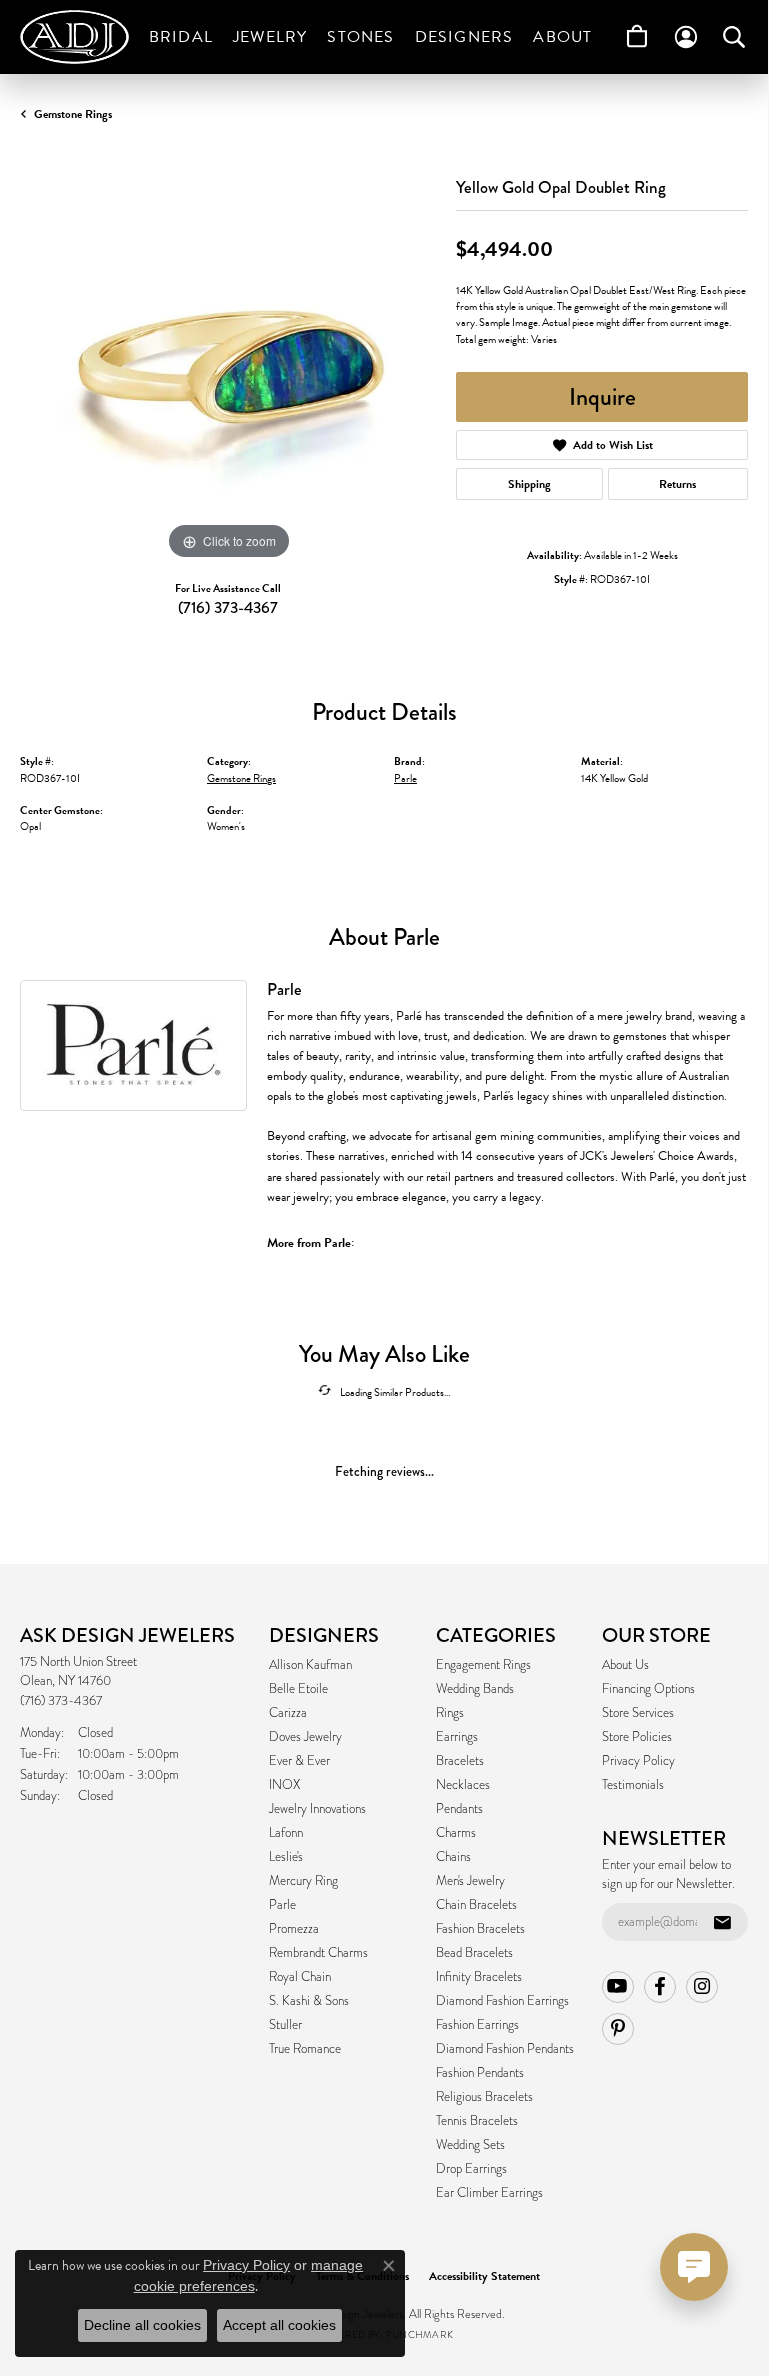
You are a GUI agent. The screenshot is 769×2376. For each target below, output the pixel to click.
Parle (405, 778)
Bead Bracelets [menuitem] (474, 1953)
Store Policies (637, 1737)
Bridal (181, 37)
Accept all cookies (279, 2325)
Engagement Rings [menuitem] (483, 1665)
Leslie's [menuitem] (286, 1857)
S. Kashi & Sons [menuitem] (309, 2001)
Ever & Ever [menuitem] (299, 1761)
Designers (464, 37)
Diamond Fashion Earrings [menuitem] (502, 2001)
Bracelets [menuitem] (460, 1761)
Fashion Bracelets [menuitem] (480, 1929)
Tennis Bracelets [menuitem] (477, 2121)
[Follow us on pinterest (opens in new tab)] (618, 2029)
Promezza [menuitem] (294, 1929)
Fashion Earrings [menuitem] (477, 2025)
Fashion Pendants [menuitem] (480, 2073)
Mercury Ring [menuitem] (303, 1881)
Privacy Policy (638, 1761)
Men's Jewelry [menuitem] (470, 1881)
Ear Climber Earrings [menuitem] (489, 2193)
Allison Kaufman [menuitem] (310, 1665)
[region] (228, 357)
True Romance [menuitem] (305, 2049)
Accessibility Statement (484, 2276)
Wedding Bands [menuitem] (475, 1689)
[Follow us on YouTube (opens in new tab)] (618, 1987)
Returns (677, 484)
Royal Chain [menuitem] (300, 1977)
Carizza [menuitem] (288, 1713)
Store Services (638, 1713)
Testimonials (633, 1785)
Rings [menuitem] (450, 1713)
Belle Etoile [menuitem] (298, 1689)
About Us (625, 1665)
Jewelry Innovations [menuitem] (317, 1809)
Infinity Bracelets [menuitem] (479, 1977)
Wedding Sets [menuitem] (470, 2145)
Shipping (529, 484)
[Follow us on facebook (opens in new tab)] (660, 1987)
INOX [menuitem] (284, 1785)
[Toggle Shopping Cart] (637, 37)
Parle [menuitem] (282, 1905)
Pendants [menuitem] (459, 1809)
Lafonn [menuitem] (286, 1833)
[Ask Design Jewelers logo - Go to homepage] (79, 37)
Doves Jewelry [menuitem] (305, 1737)
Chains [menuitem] (453, 1857)
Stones (360, 37)
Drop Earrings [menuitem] (471, 2169)
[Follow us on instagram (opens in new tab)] (702, 1987)
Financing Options (648, 1689)
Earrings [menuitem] (457, 1737)
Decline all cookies (142, 2325)
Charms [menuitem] (456, 1833)
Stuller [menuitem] (285, 2025)
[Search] (734, 37)
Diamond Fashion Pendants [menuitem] (505, 2049)
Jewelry (270, 37)
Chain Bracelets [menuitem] (476, 1905)
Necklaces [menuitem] (463, 1785)
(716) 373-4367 (228, 607)
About (562, 37)
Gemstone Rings (73, 114)
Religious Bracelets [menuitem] (484, 2097)
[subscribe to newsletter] (722, 1922)
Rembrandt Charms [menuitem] (318, 1953)
